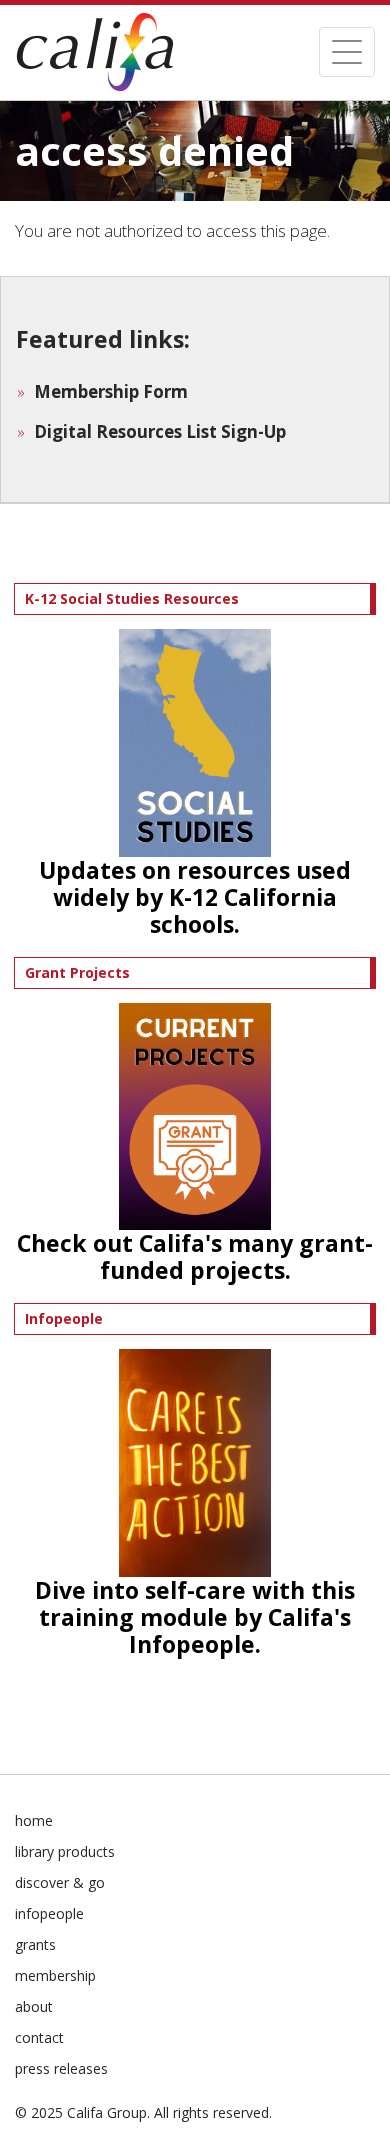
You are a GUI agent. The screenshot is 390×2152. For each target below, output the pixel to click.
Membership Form (111, 391)
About (34, 2006)
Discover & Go (60, 1882)
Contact (39, 2037)
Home (34, 1820)
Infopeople (49, 1913)
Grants (35, 1944)
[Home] (94, 52)
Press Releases (61, 2068)
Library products (65, 1851)
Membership (55, 1975)
